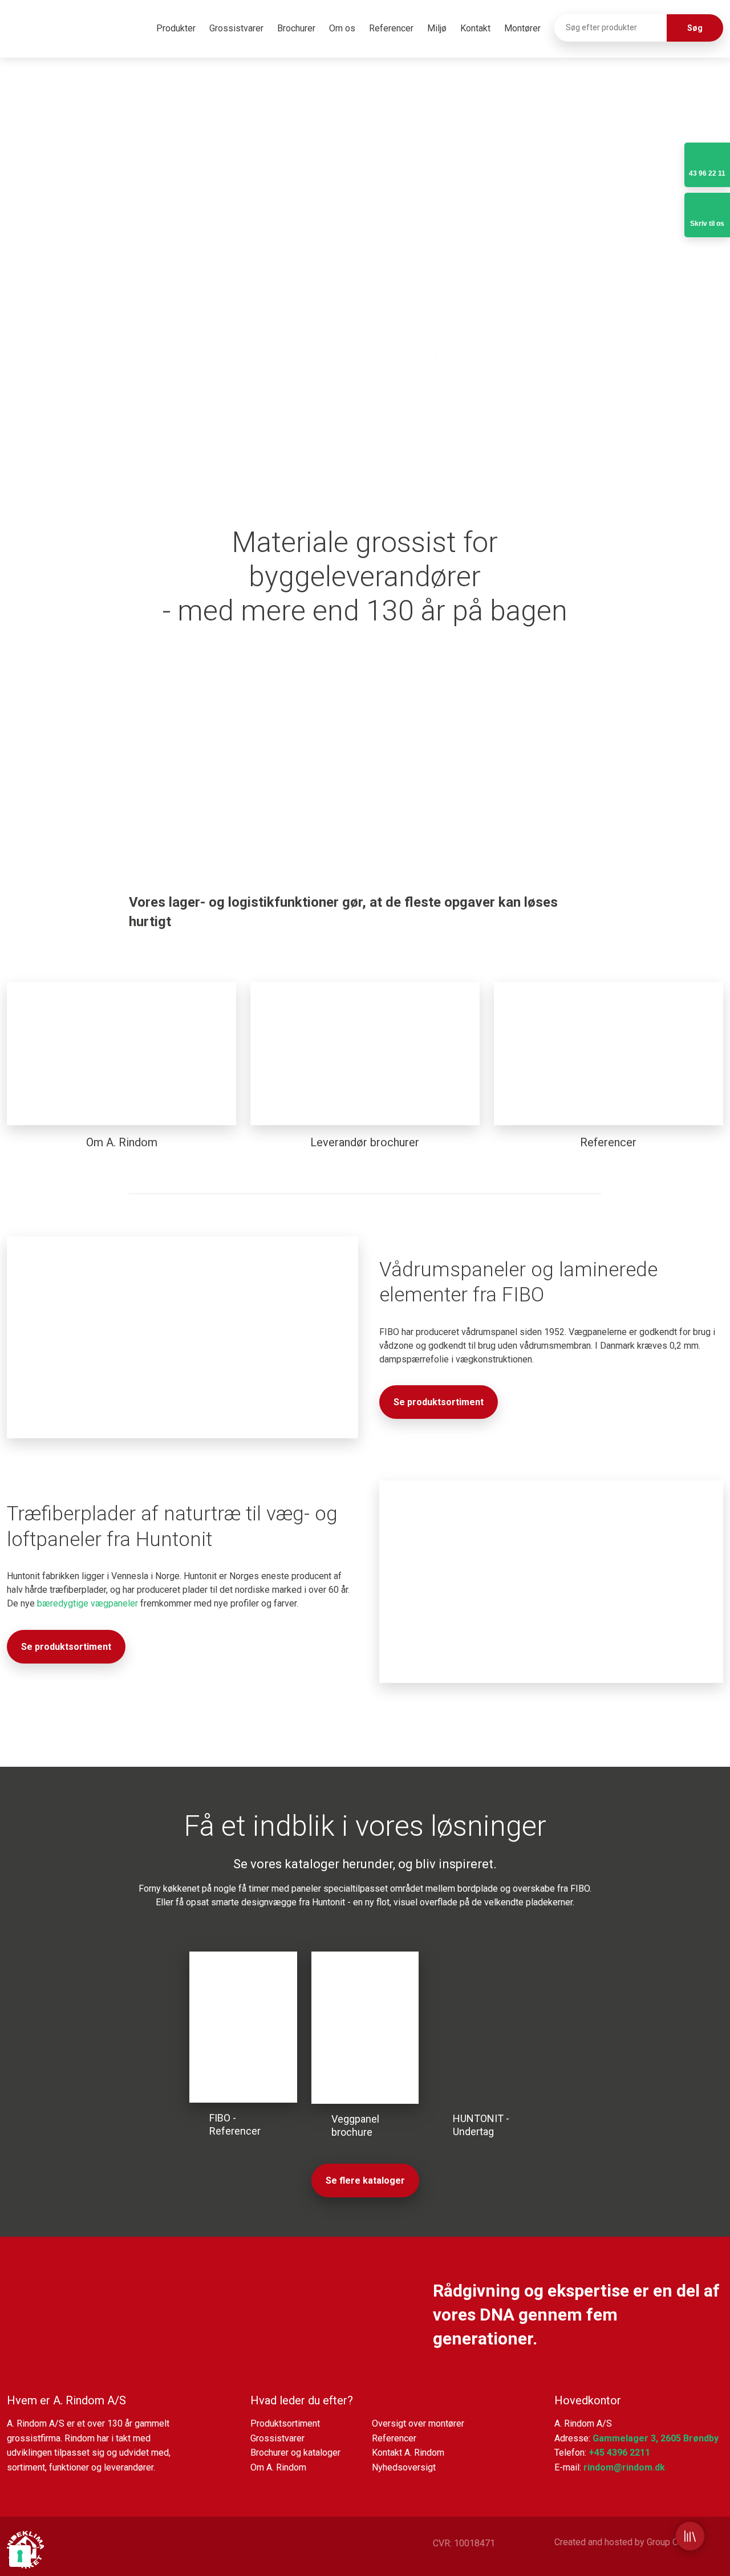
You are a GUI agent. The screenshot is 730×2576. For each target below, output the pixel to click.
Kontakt (475, 28)
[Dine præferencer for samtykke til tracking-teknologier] (20, 2556)
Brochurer (296, 28)
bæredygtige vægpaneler (88, 1603)
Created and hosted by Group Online (626, 2542)
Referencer (391, 28)
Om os (342, 28)
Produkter (176, 28)
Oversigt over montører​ (418, 2423)
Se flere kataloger (365, 2181)
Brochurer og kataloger (295, 2453)
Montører (522, 28)
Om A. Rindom (278, 2467)
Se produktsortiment (439, 1402)
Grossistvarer (236, 28)
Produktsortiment (285, 2423)
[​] (241, 352)
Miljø (437, 28)
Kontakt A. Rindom (408, 2453)
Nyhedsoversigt (404, 2467)
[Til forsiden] (61, 31)
